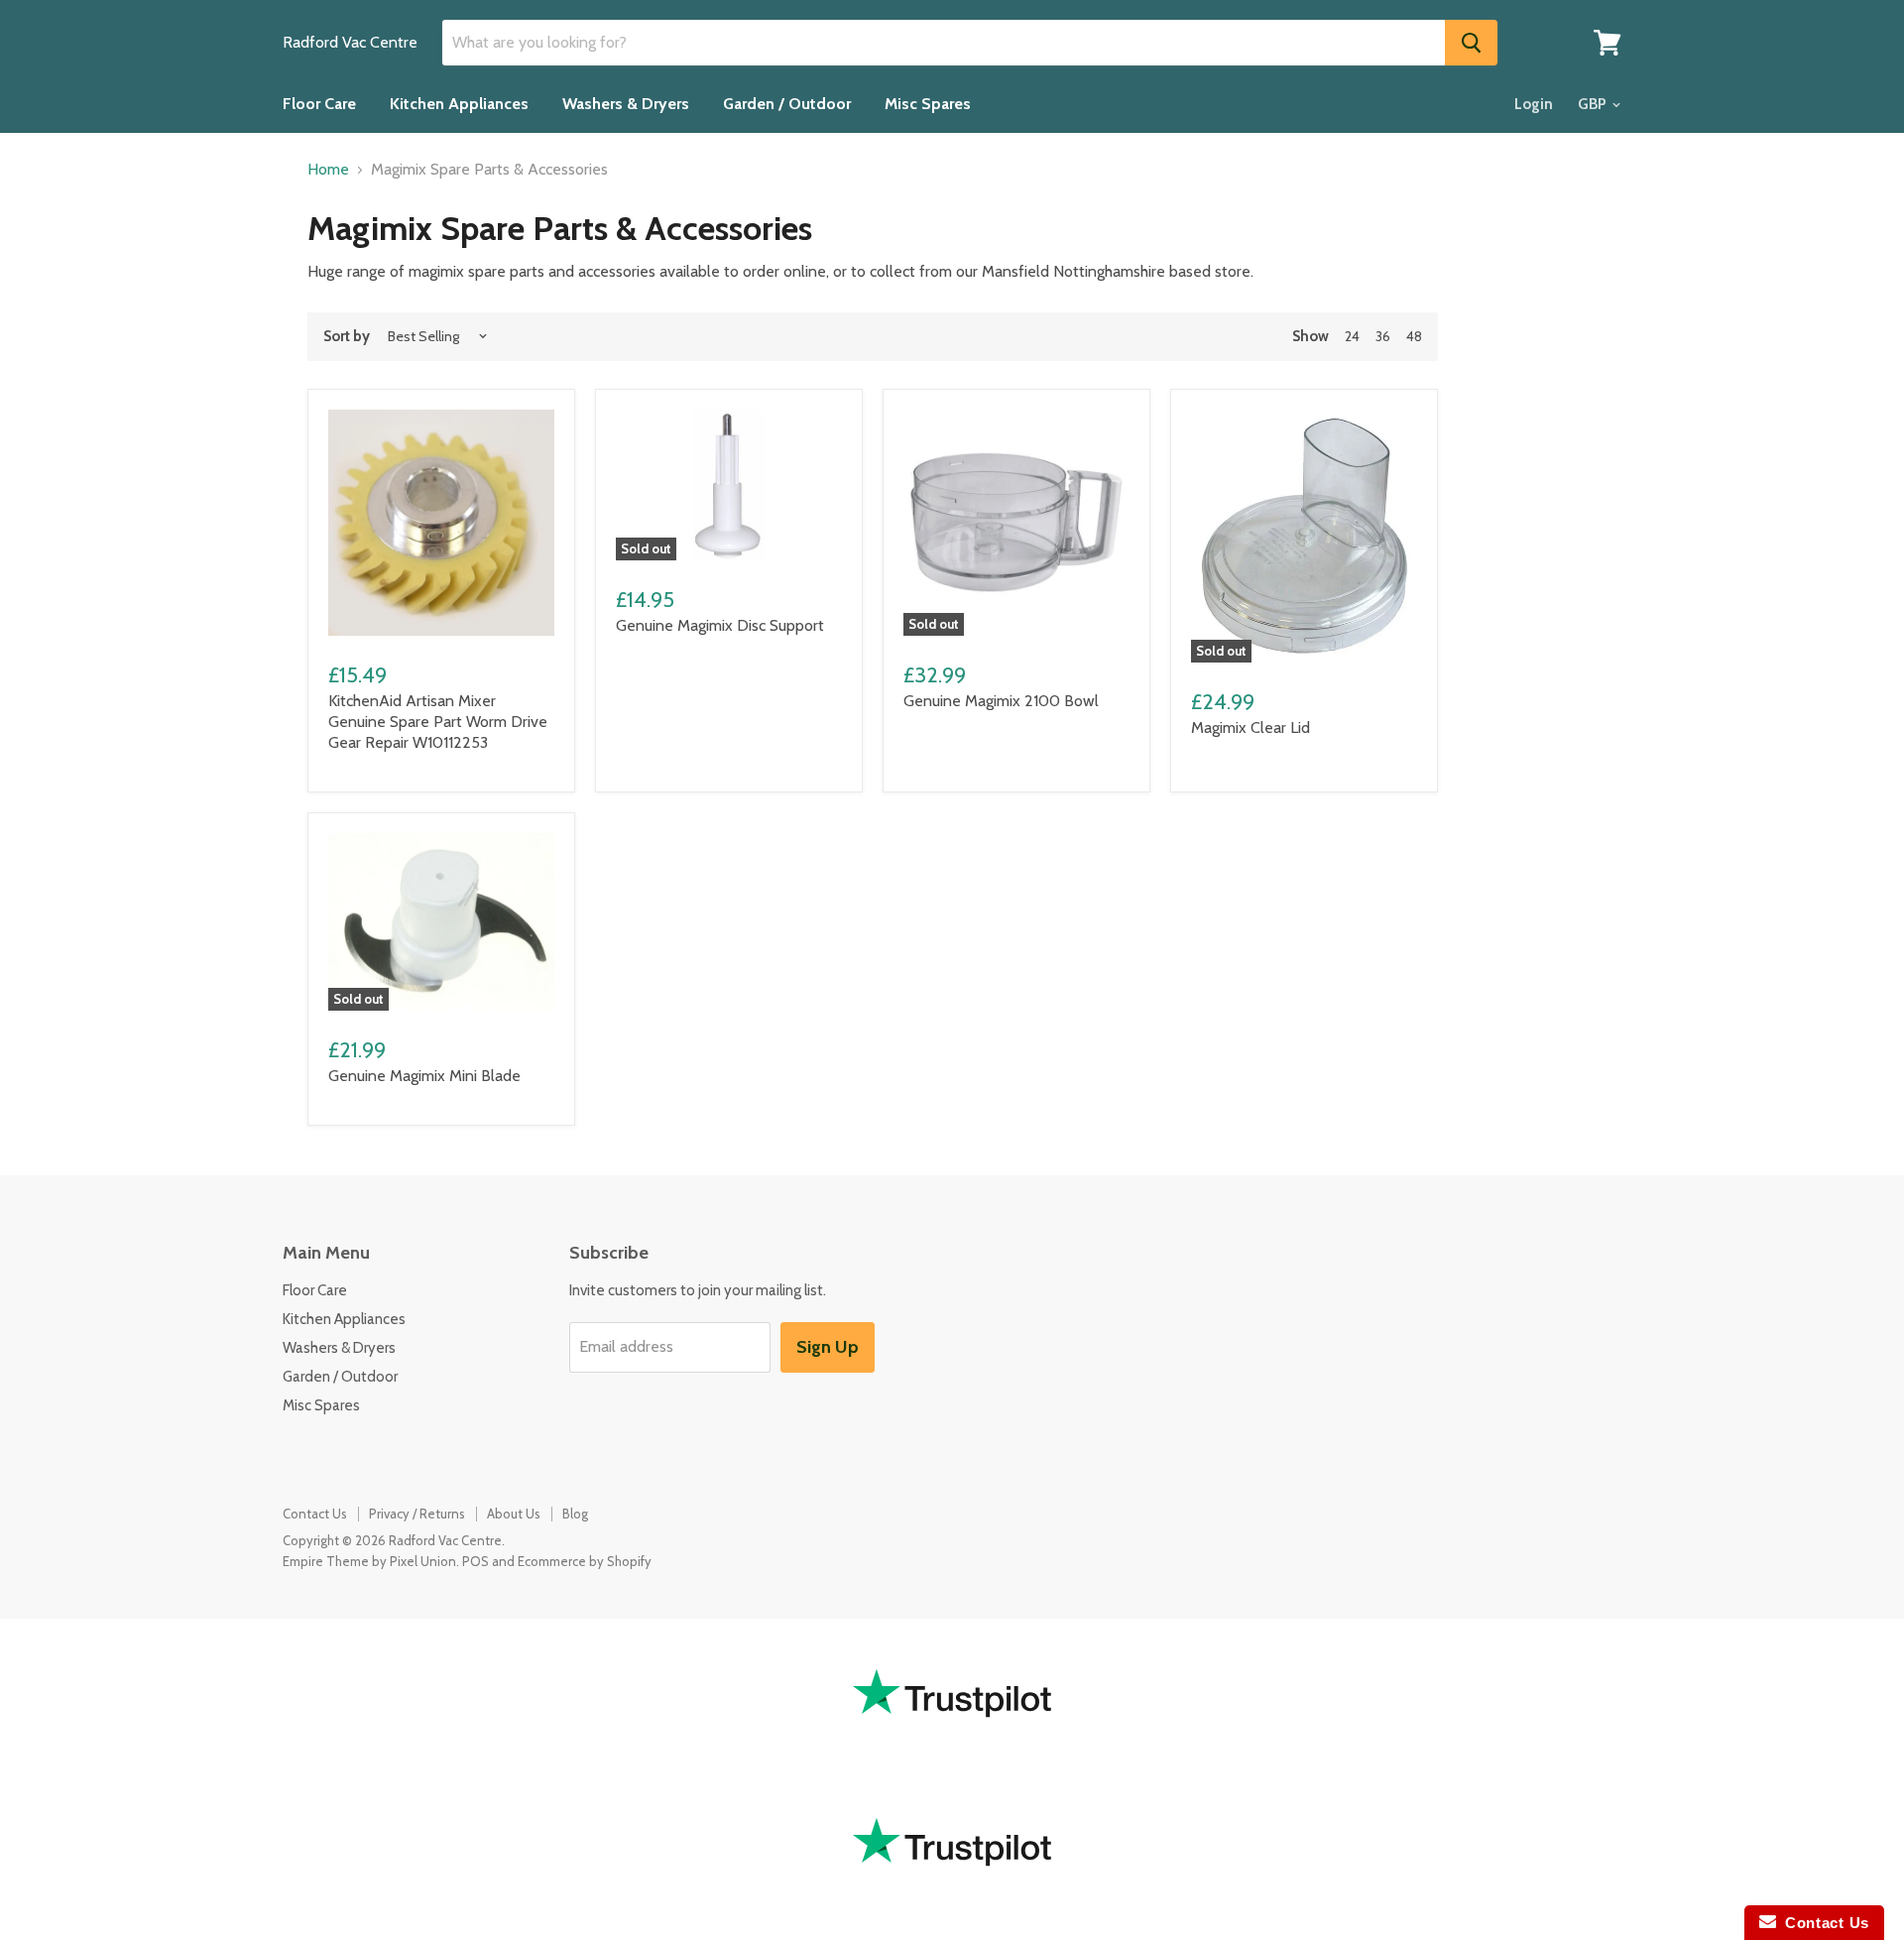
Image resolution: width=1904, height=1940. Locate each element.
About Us (514, 1514)
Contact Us (315, 1514)
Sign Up (828, 1347)
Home (328, 170)
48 (1414, 336)
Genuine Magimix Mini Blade (424, 1076)
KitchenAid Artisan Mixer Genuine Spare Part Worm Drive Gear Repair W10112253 (438, 722)
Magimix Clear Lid (1250, 727)
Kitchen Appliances (459, 104)
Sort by (347, 337)
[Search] (1471, 43)
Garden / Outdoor (787, 104)
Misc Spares (928, 104)
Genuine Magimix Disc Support (720, 625)
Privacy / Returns (417, 1514)
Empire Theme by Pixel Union (369, 1561)
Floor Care (319, 104)
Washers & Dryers (626, 104)
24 (1352, 336)
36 (1383, 336)
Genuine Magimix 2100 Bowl (1001, 701)
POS (476, 1561)
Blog (575, 1514)
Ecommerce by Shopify (585, 1561)
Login (1534, 104)
